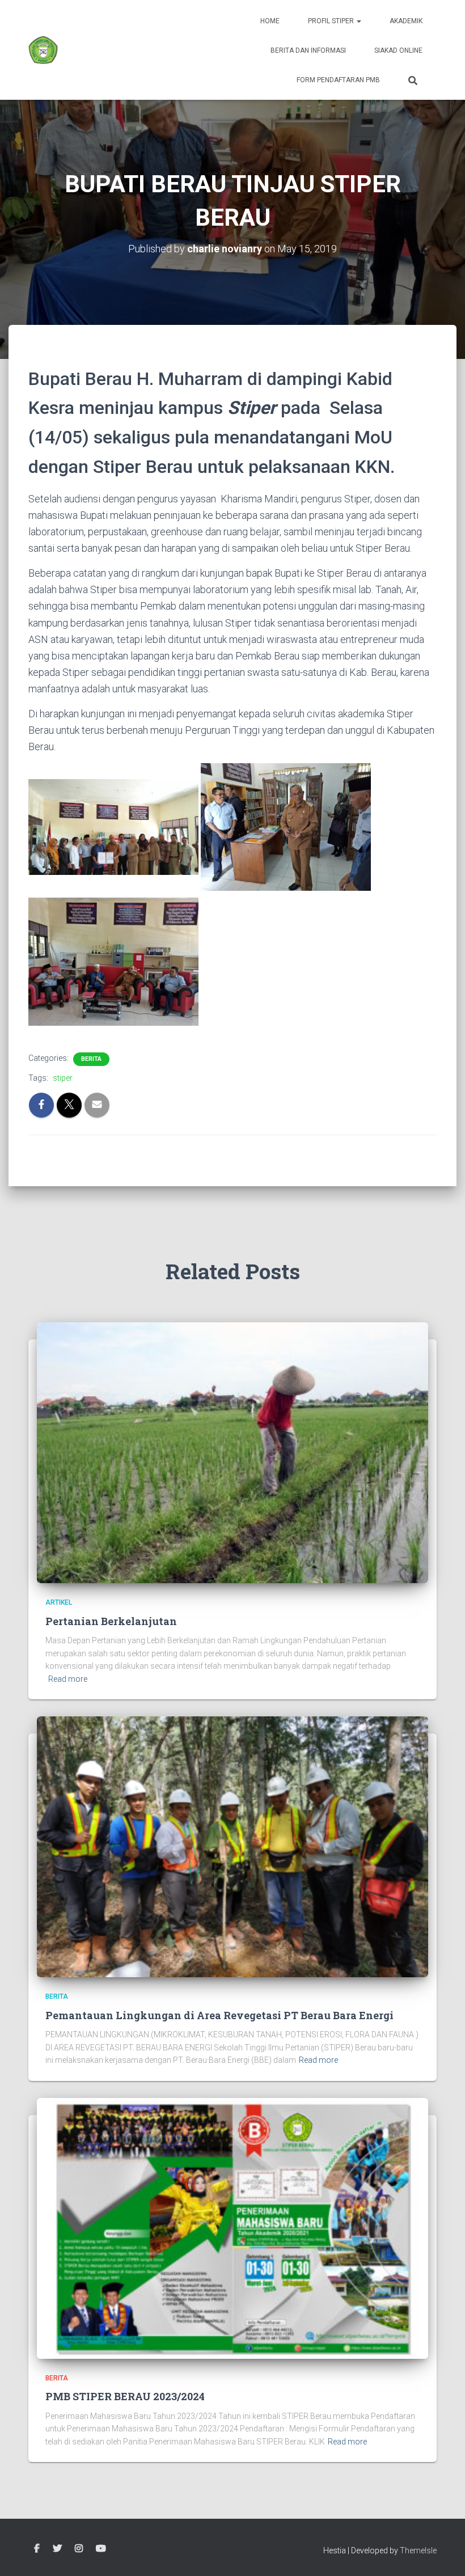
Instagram (79, 2549)
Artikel (59, 1602)
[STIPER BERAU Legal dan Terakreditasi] (43, 50)
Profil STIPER (332, 21)
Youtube (101, 2549)
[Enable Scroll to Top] (443, 2553)
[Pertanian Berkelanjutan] (232, 1452)
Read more (68, 1679)
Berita (91, 1059)
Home (270, 21)
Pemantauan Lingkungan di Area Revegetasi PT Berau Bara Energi (219, 2015)
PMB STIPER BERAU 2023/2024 (125, 2396)
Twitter (57, 2549)
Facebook (37, 2549)
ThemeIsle (418, 2550)
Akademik (406, 21)
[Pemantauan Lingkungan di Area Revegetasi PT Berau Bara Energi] (232, 1846)
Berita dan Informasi (308, 50)
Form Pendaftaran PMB (338, 80)
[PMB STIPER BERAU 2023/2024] (232, 2228)
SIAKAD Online (398, 50)
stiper (63, 1078)
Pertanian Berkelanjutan (111, 1621)
